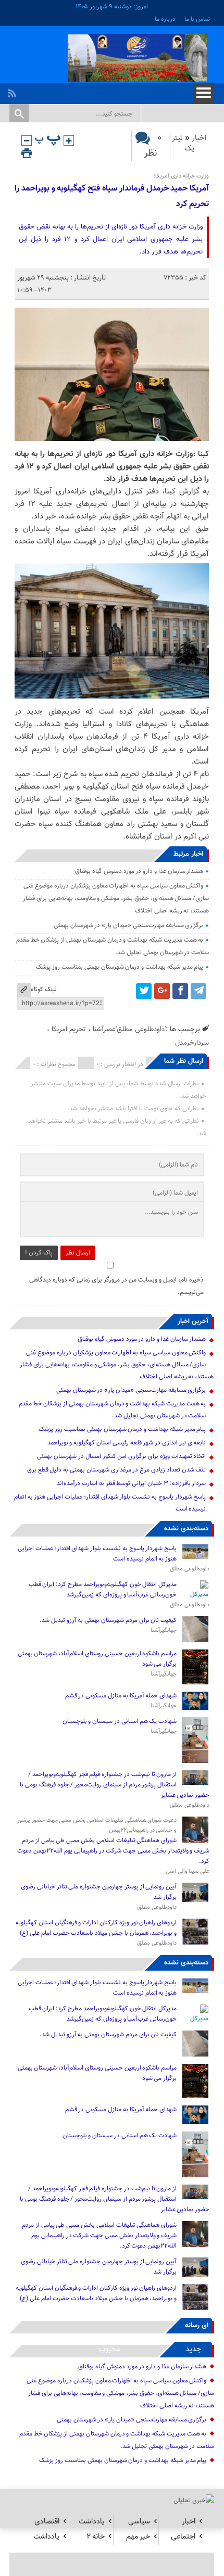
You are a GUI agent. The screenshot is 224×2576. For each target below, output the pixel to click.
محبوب (109, 2349)
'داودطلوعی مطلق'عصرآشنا (129, 1029)
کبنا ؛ (201, 454)
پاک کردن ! (39, 1253)
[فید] (13, 91)
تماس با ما (197, 19)
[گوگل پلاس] (162, 991)
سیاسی (139, 2522)
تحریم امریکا (69, 1029)
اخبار (199, 138)
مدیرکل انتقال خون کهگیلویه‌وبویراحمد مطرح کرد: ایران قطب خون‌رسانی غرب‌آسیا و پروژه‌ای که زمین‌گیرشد (103, 1590)
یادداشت (92, 2522)
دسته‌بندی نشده (186, 1529)
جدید (194, 2349)
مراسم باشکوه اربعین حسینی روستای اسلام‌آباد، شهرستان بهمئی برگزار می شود (97, 1659)
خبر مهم (138, 2537)
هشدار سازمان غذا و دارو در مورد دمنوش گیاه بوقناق (139, 871)
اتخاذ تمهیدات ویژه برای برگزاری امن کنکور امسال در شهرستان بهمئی (121, 1456)
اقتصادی (47, 2522)
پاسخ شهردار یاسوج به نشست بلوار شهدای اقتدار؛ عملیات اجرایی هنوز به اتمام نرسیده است (97, 1554)
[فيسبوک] (180, 991)
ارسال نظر (78, 1253)
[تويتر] (144, 991)
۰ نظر (153, 146)
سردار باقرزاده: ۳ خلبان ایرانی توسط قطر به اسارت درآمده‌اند (131, 1483)
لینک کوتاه (44, 989)
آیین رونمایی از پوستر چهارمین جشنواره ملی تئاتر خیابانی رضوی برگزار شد (99, 1892)
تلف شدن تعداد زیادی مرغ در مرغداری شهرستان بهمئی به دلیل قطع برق (117, 1470)
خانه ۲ (96, 2537)
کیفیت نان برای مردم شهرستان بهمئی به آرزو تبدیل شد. (107, 1620)
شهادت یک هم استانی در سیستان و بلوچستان (120, 1721)
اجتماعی (183, 2537)
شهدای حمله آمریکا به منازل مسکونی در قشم (121, 1696)
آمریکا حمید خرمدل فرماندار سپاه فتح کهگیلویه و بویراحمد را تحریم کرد (112, 196)
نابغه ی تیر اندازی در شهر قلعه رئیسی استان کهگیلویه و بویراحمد (127, 1443)
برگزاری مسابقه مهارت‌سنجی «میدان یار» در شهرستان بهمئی (129, 925)
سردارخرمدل (192, 1043)
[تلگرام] (198, 991)
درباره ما (165, 19)
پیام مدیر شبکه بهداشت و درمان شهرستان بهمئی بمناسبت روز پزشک (120, 967)
